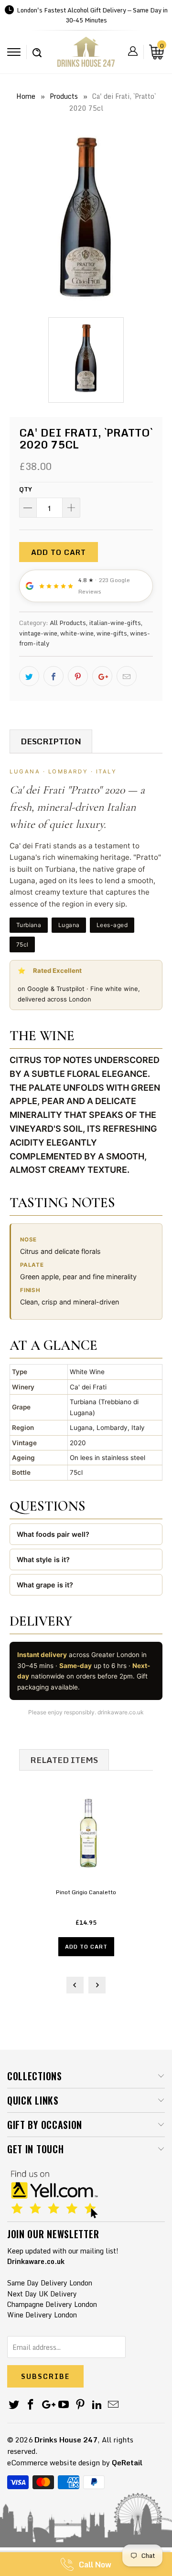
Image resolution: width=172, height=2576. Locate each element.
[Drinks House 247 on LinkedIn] (97, 2405)
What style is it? (43, 1559)
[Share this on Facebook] (54, 676)
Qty (26, 489)
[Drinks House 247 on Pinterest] (81, 2405)
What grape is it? (45, 1585)
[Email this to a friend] (127, 676)
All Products (68, 623)
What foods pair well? (53, 1534)
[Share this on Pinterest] (78, 676)
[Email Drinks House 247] (114, 2405)
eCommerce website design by (59, 2462)
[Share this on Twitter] (29, 676)
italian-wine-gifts (115, 623)
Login (133, 51)
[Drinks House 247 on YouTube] (64, 2405)
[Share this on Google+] (102, 676)
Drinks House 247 (66, 2440)
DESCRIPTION (51, 741)
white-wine (77, 633)
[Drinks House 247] (86, 55)
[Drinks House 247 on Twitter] (14, 2405)
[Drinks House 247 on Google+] (47, 2405)
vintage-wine (38, 633)
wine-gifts (112, 633)
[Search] (37, 48)
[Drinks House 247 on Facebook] (31, 2405)
